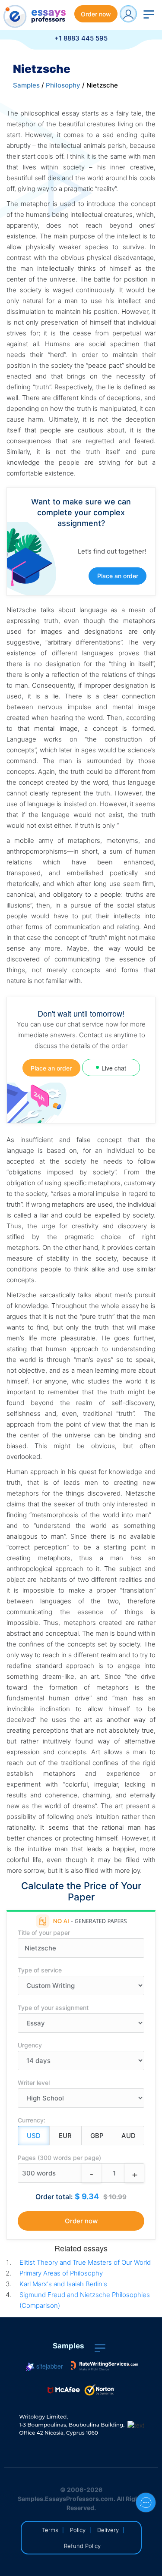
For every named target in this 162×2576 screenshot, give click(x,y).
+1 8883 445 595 (81, 38)
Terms (50, 2530)
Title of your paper (44, 1933)
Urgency (30, 2045)
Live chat (114, 1068)
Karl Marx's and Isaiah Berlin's (63, 2284)
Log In (128, 14)
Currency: (32, 2120)
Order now (96, 14)
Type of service (40, 1970)
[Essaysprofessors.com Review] (105, 2366)
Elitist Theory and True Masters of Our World (85, 2262)
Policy (78, 2530)
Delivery (108, 2530)
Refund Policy (82, 2546)
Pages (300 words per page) (59, 2158)
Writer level (34, 2083)
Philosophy (63, 85)
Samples (26, 85)
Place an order (118, 576)
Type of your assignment (53, 2008)
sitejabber (49, 2366)
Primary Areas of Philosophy (61, 2273)
